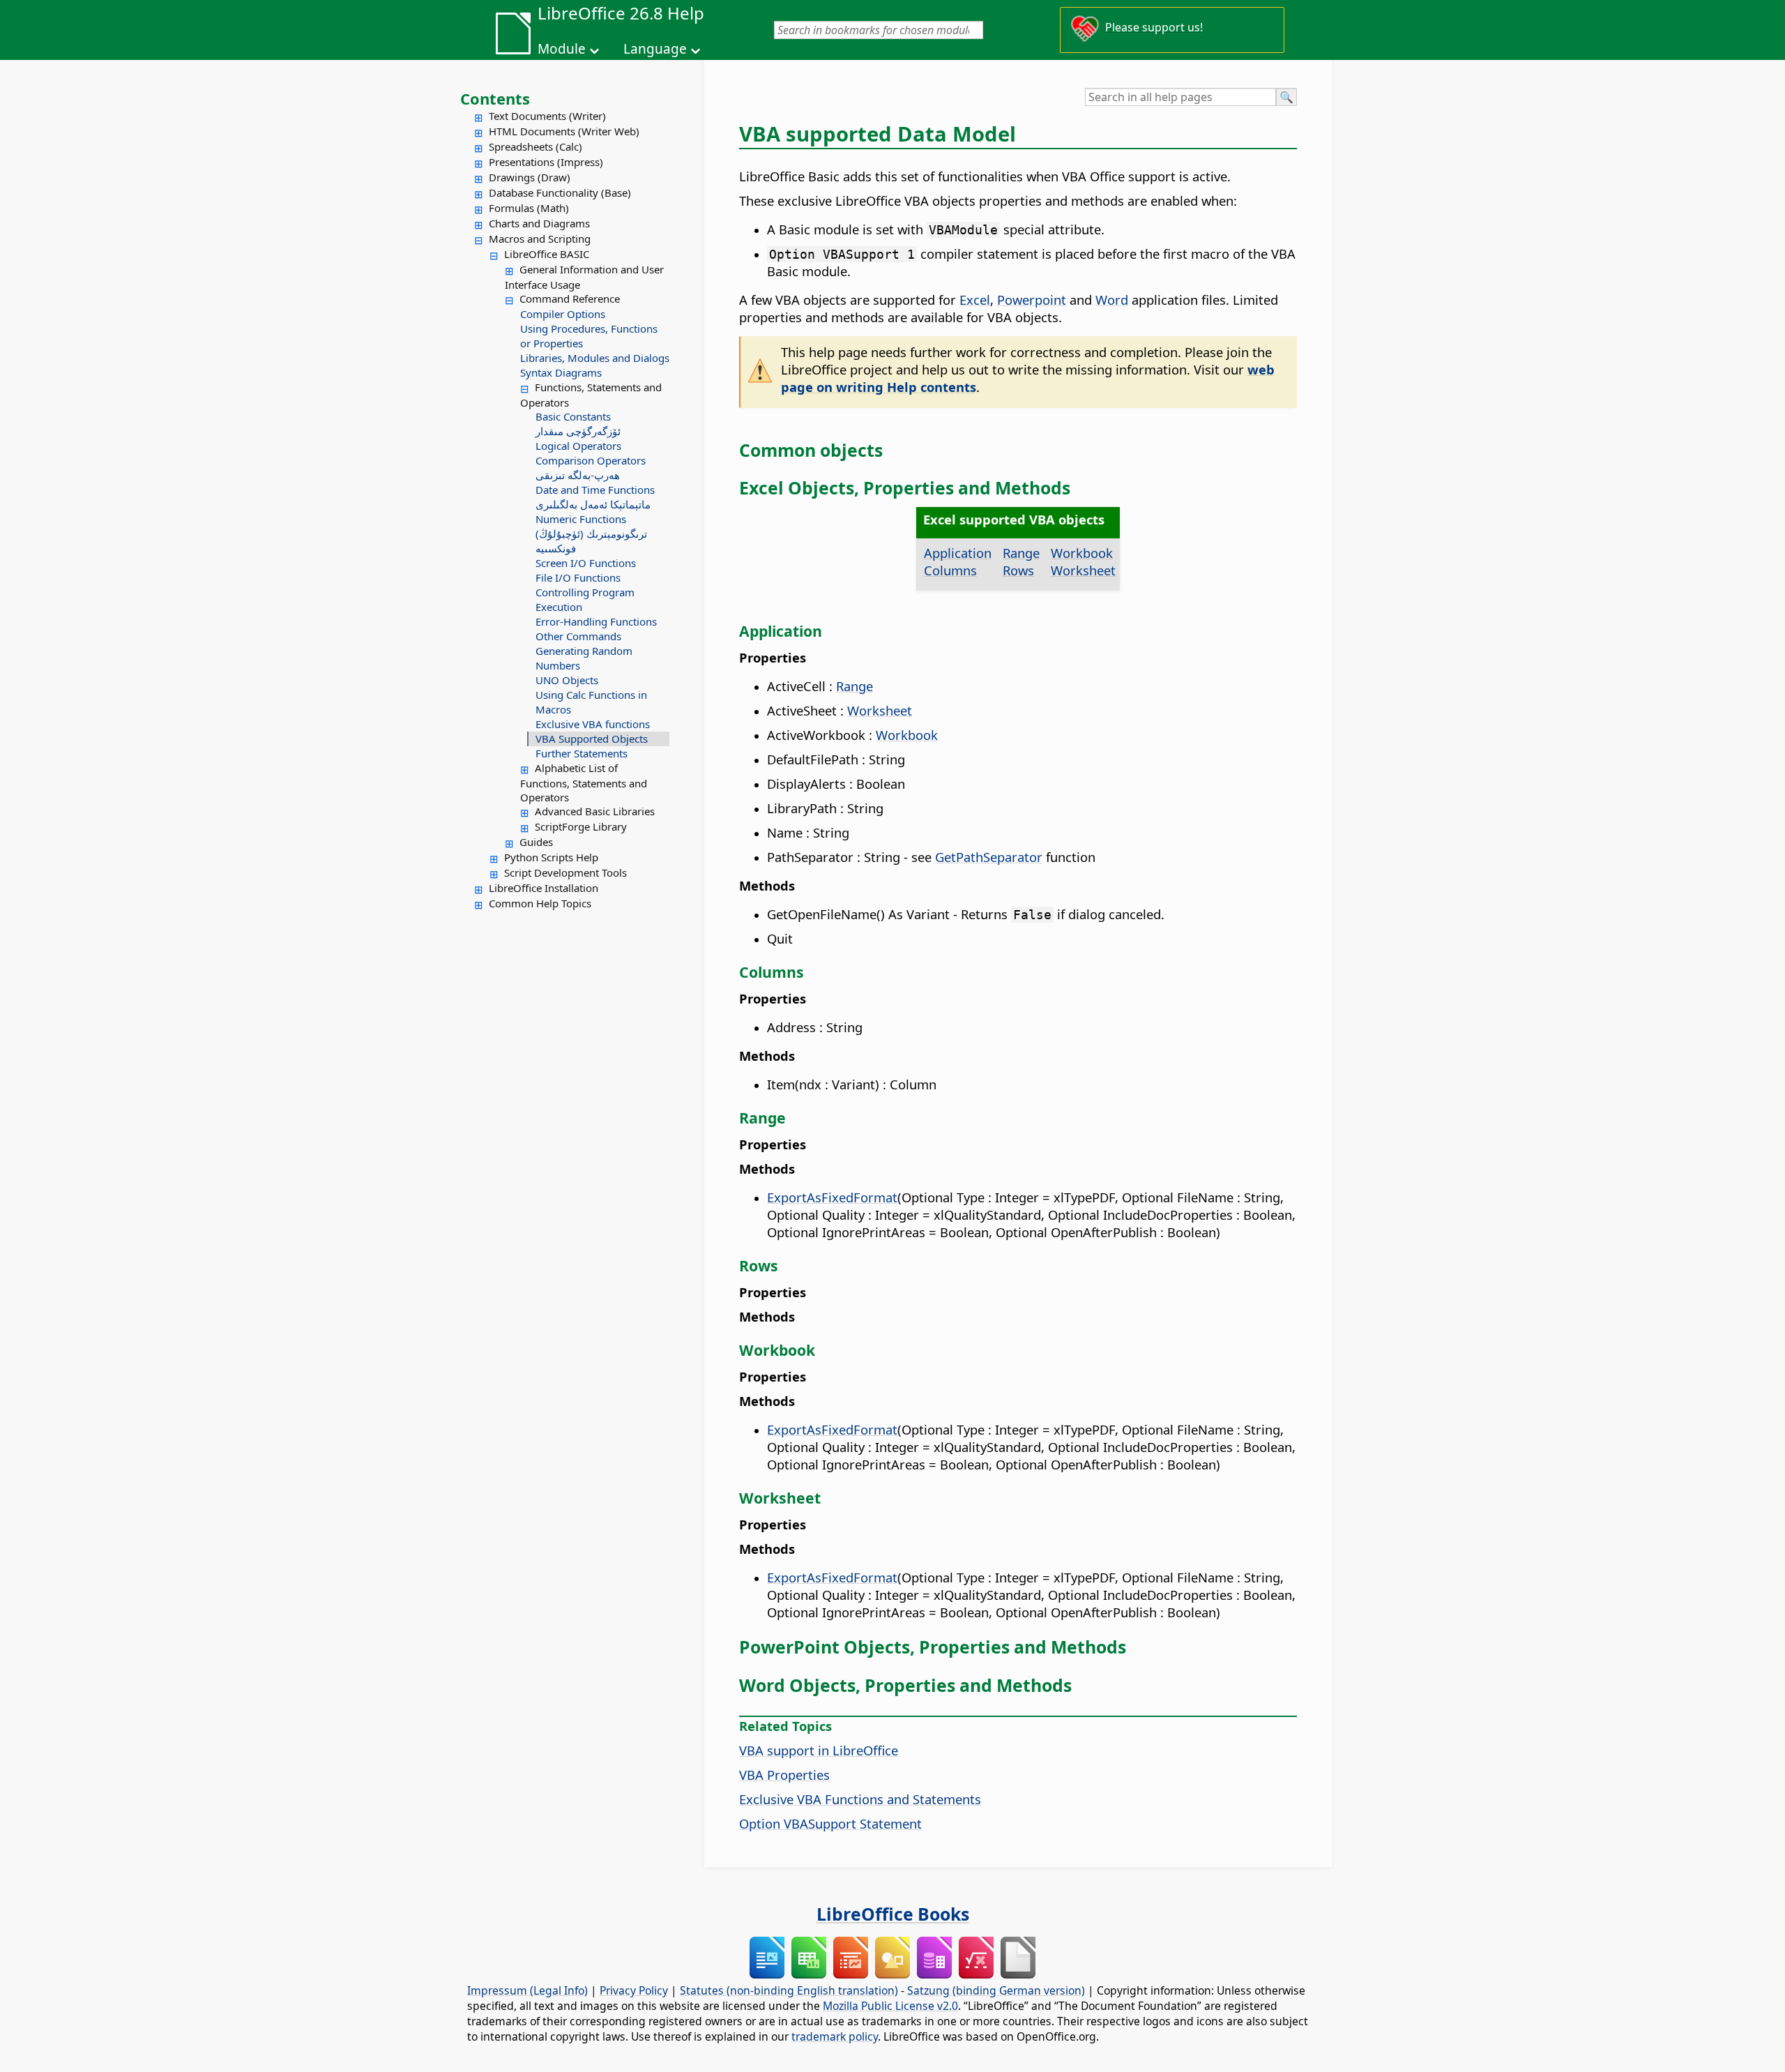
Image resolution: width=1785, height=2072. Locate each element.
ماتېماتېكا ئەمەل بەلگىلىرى (593, 504)
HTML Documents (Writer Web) (564, 131)
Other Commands (578, 636)
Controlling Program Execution (585, 599)
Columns (950, 570)
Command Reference (570, 298)
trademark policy (835, 2036)
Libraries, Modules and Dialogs (595, 358)
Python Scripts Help (551, 857)
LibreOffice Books (893, 1914)
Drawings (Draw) (530, 177)
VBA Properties (784, 1775)
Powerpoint (1032, 300)
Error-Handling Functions (596, 621)
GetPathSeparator (989, 857)
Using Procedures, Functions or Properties (589, 336)
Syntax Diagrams (561, 372)
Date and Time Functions (595, 490)
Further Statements (582, 753)
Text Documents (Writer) (547, 116)
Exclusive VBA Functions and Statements (860, 1799)
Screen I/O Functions (586, 563)
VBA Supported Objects (592, 739)
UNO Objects (567, 680)
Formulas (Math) (529, 208)
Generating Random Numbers (584, 658)
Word (1112, 300)
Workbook (1082, 553)
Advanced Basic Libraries (595, 811)
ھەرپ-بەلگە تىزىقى (578, 475)
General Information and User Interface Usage (584, 277)
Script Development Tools (565, 872)
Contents (495, 98)
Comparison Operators (591, 460)
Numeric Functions (581, 519)
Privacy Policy (634, 1990)
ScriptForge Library (581, 826)
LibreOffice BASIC (547, 254)
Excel (975, 300)
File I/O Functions (578, 577)
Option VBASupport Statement (830, 1823)
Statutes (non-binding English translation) (789, 1990)
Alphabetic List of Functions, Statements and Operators (584, 782)
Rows (1018, 570)
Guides (536, 842)
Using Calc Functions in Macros (591, 702)
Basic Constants (573, 416)
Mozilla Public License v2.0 (890, 2006)
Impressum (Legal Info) (527, 1990)
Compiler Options (563, 314)
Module (562, 49)
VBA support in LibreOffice (819, 1750)
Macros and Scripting (540, 239)
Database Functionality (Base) (560, 192)
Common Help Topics (540, 903)
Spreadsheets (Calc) (535, 146)
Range (1021, 553)
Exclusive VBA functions (593, 724)
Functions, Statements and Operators (591, 395)
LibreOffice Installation (544, 888)
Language (655, 49)
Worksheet (1083, 570)
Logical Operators (578, 446)
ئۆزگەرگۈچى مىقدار (578, 431)
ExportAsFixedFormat (832, 1197)
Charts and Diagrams (539, 223)
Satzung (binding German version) (996, 1990)
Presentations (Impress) (546, 162)
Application (958, 553)
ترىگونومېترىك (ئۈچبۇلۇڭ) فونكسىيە (591, 541)
